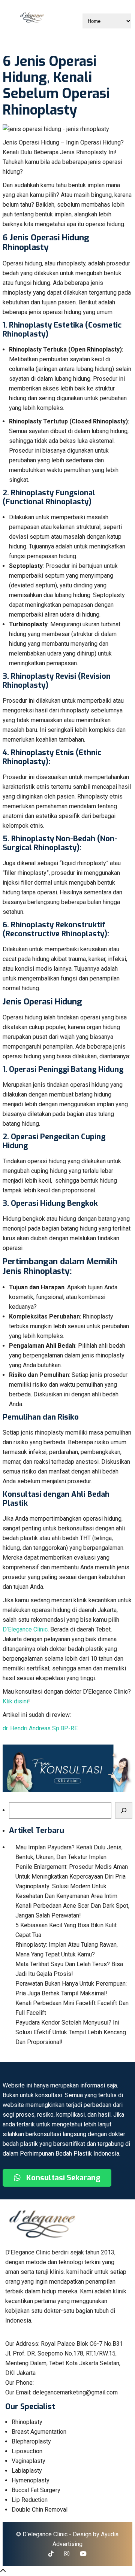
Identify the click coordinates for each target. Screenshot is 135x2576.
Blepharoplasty (31, 2441)
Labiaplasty (27, 2471)
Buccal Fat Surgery (36, 2490)
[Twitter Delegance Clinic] (51, 2554)
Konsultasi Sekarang (62, 2178)
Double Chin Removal (40, 2510)
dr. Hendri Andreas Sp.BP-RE (40, 1728)
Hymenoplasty (31, 2480)
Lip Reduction (30, 2500)
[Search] (124, 1810)
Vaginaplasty (28, 2461)
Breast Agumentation (39, 2432)
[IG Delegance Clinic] (67, 2554)
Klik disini (15, 1701)
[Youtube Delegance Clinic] (83, 2554)
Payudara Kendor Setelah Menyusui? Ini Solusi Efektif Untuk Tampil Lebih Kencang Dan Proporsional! (71, 2032)
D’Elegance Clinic (25, 1629)
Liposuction (27, 2451)
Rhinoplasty (27, 2422)
